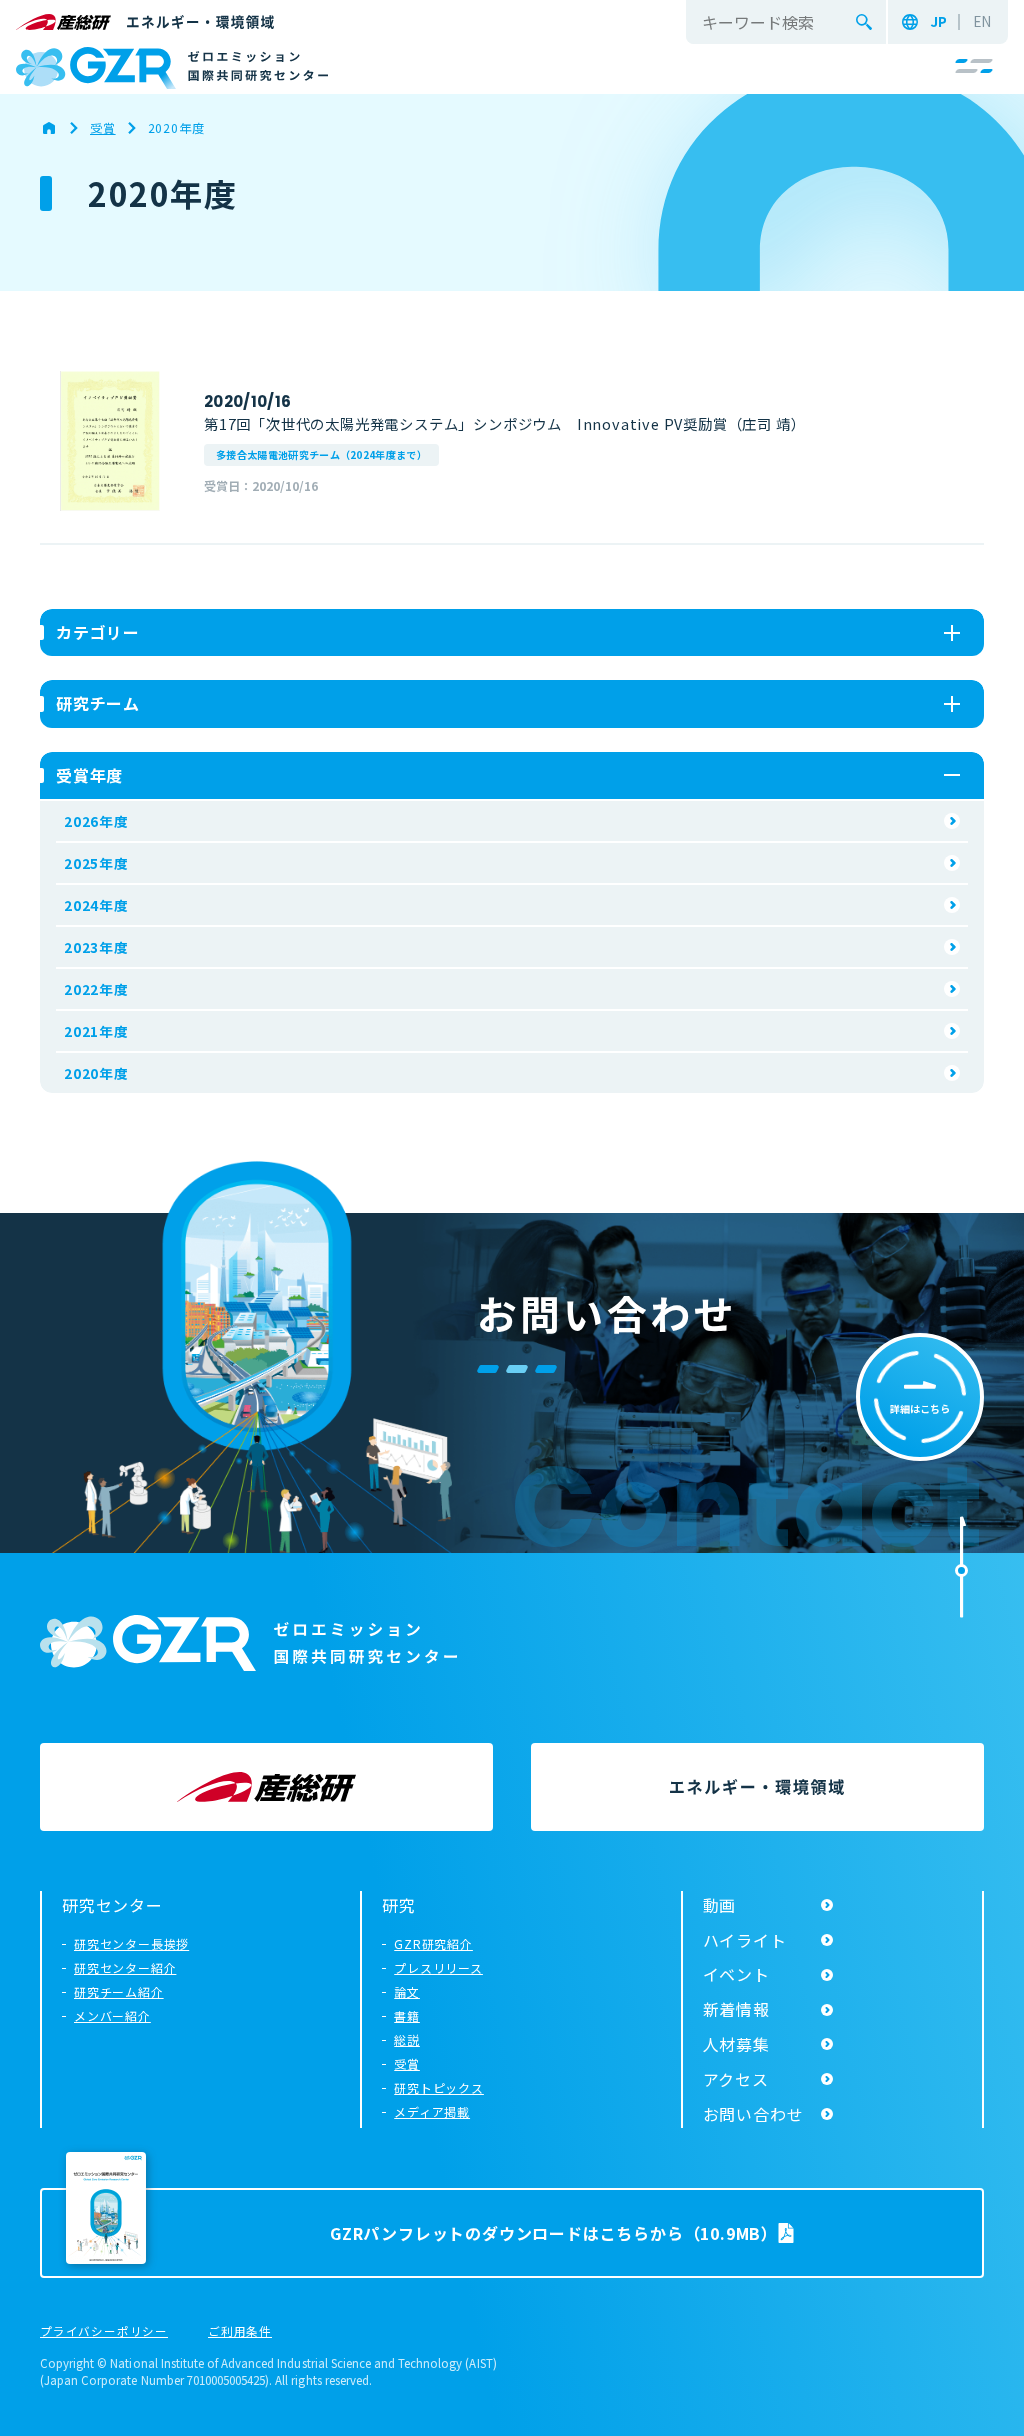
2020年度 (96, 1073)
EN (982, 22)
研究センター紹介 (125, 1967)
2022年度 (96, 989)
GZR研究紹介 (433, 1943)
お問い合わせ (753, 2114)
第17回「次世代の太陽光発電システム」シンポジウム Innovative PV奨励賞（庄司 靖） (504, 423)
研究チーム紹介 (119, 1991)
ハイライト (745, 1940)
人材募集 (736, 2044)
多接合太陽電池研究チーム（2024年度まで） (321, 454)
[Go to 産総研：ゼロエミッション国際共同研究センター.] (59, 128)
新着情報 (736, 2009)
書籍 (407, 2015)
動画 (720, 1905)
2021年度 (96, 1031)
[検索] (864, 22)
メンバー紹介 (112, 2015)
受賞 (407, 2063)
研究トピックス (439, 2087)
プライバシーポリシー (104, 2332)
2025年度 (96, 863)
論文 (407, 1991)
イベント (736, 1974)
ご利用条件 (240, 2332)
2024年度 (96, 905)
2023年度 (96, 947)
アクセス (736, 2079)
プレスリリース (438, 1967)
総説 (407, 2039)
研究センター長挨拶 (131, 1943)
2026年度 (96, 821)
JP (938, 22)
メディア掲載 (432, 2111)
